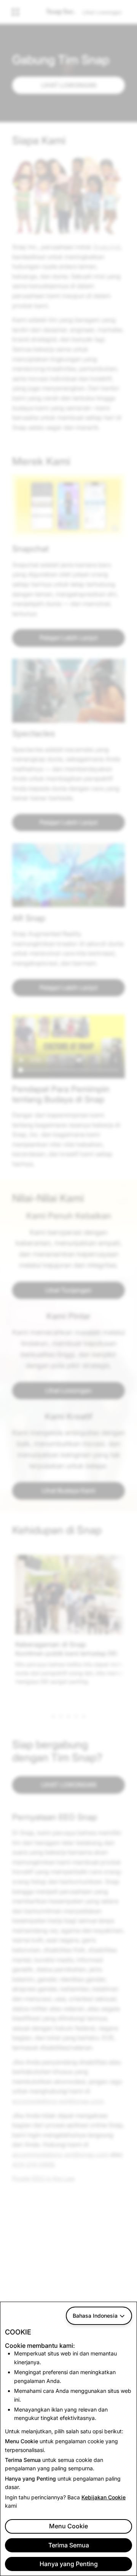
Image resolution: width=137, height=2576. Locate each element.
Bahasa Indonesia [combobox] (95, 2316)
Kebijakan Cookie (104, 2497)
